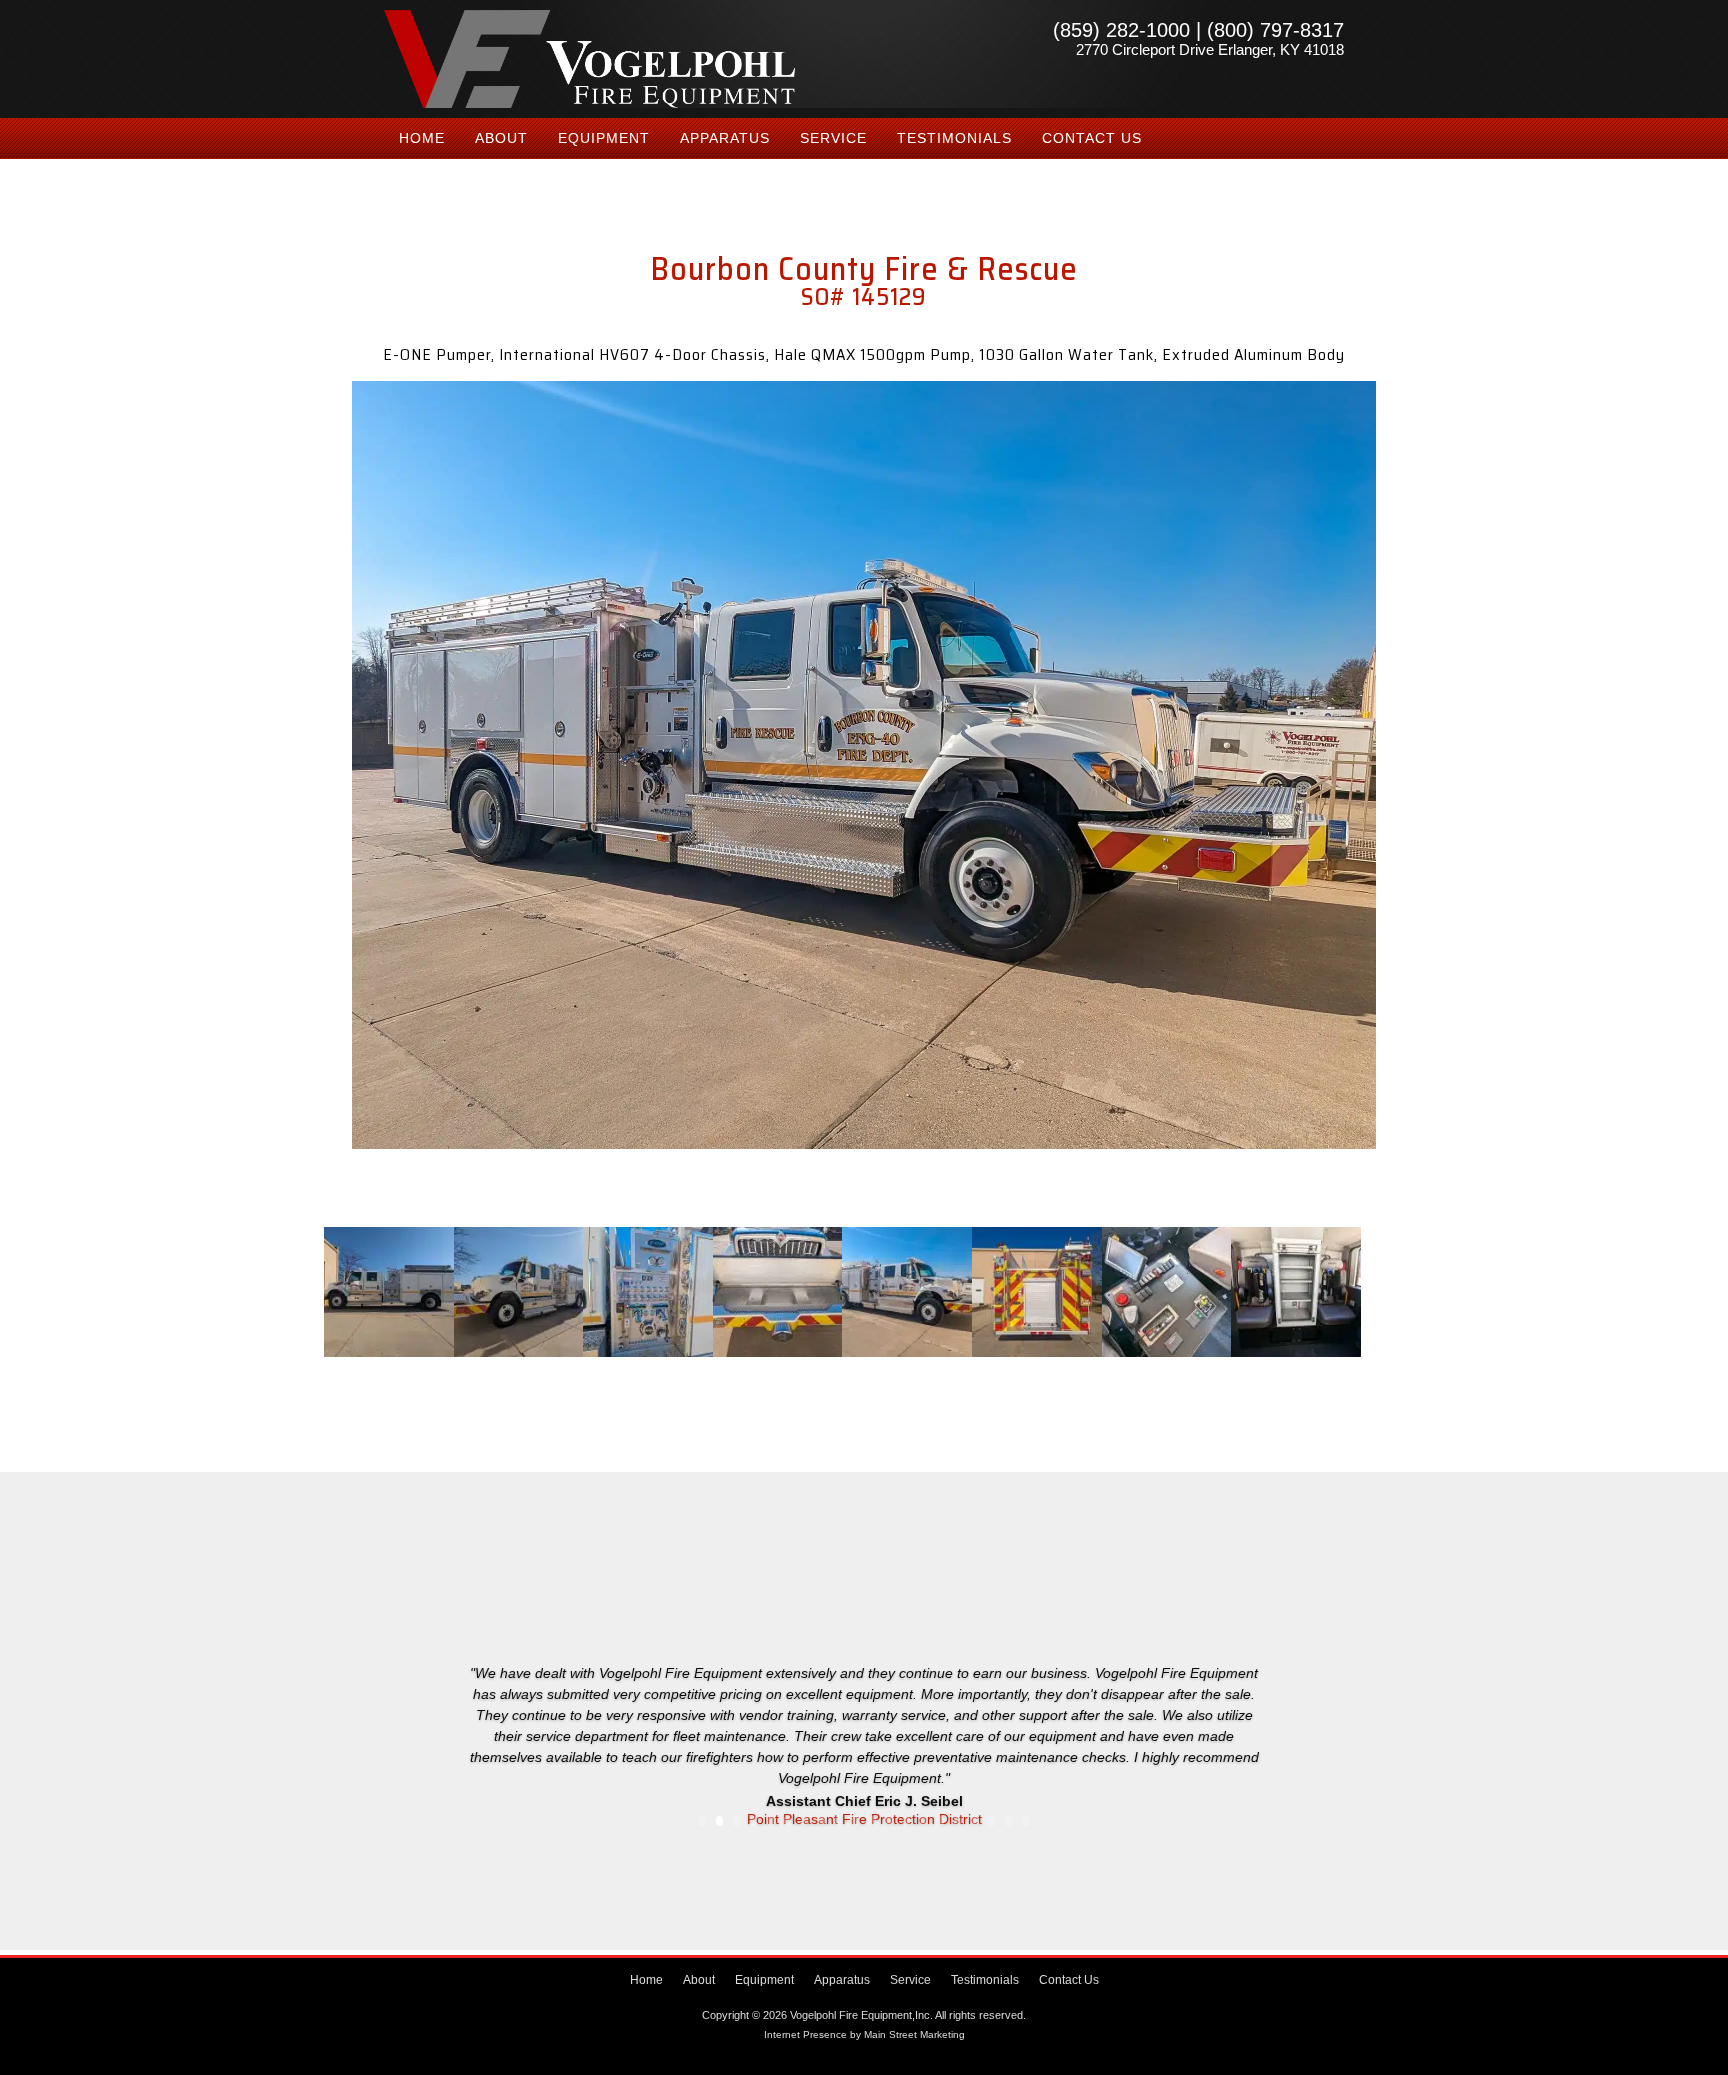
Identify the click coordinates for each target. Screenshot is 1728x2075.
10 (855, 1821)
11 (872, 1821)
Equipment (604, 138)
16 (957, 1821)
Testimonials (954, 138)
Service (833, 138)
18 (991, 1821)
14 (923, 1821)
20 (1025, 1821)
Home (422, 138)
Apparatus (725, 138)
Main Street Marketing (914, 2034)
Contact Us (1092, 138)
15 (940, 1821)
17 (974, 1821)
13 (906, 1821)
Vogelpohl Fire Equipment (589, 59)
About (501, 138)
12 (889, 1821)
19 (1008, 1821)
